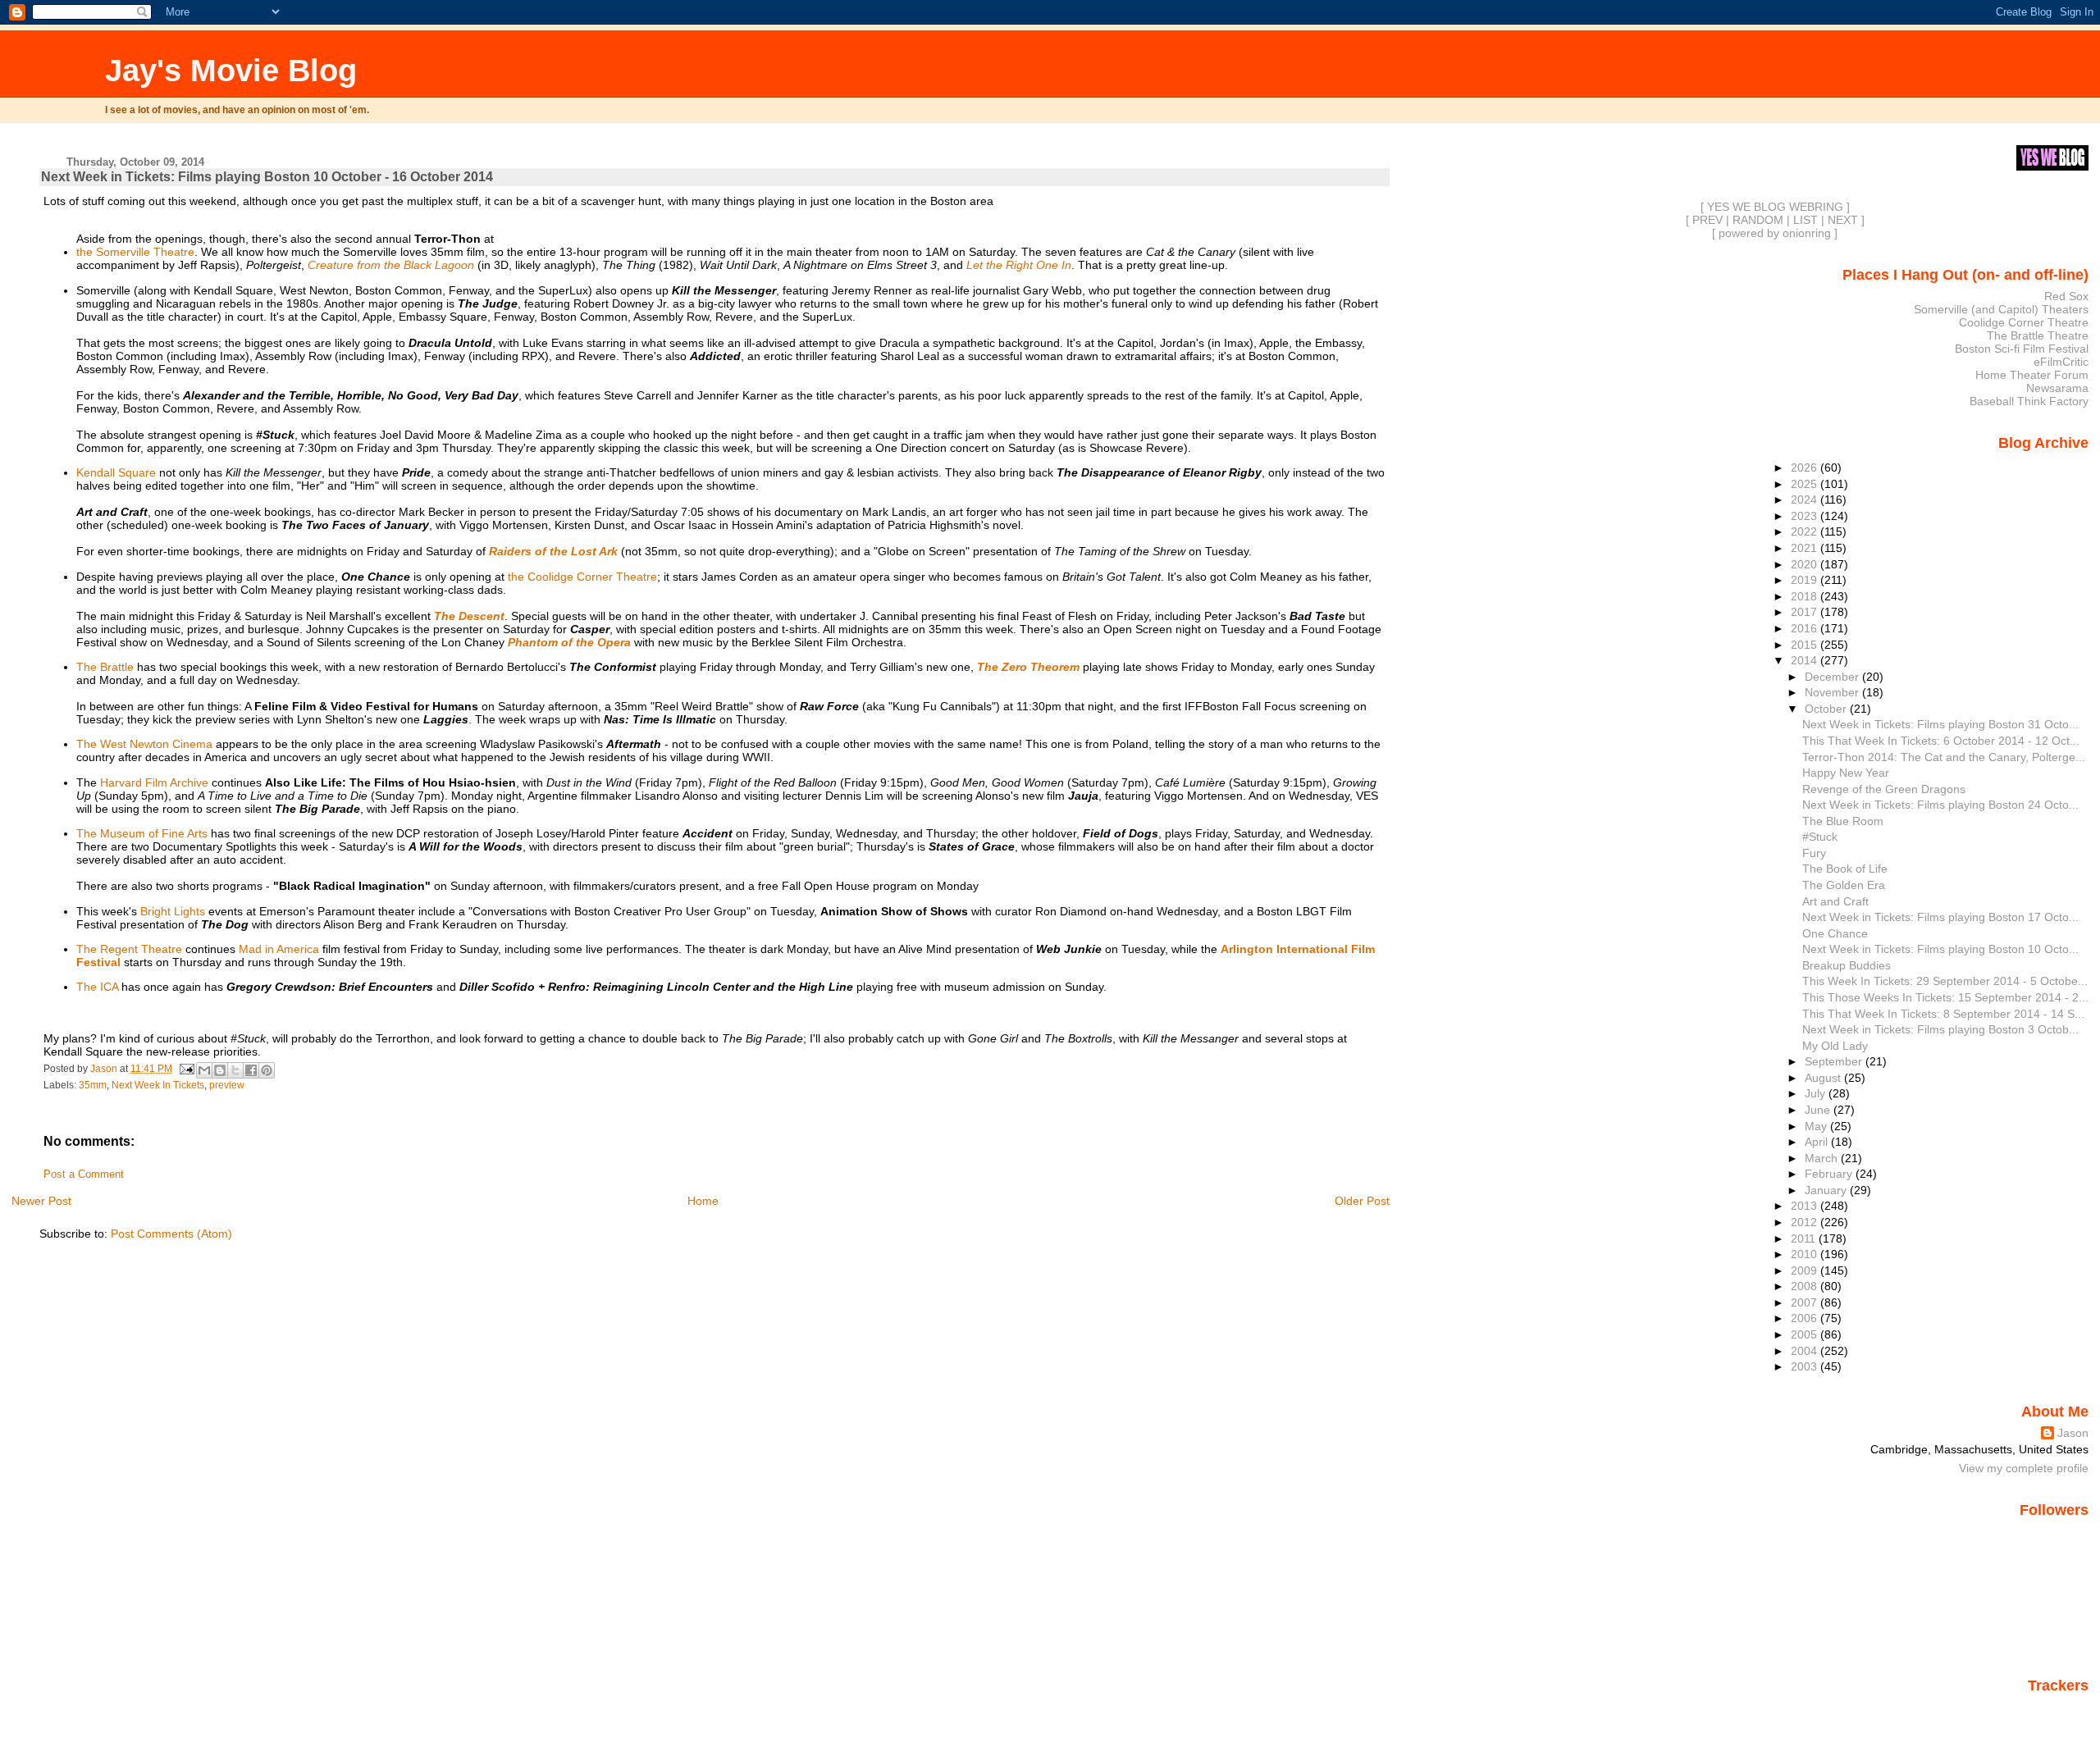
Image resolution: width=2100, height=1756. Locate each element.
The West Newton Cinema (144, 744)
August (1824, 1078)
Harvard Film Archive (154, 782)
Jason (2073, 1433)
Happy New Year (1846, 773)
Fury (1814, 853)
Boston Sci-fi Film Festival (2022, 349)
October (1827, 709)
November (1833, 692)
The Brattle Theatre (2038, 335)
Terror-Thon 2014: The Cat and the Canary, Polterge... (1944, 757)
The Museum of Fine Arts (142, 833)
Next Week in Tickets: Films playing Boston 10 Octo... (1940, 949)
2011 (1805, 1238)
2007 (1806, 1302)
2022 (1806, 531)
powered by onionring (1775, 233)
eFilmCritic (2061, 362)
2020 (1806, 564)
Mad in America (279, 949)
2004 (1806, 1351)
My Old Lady (1835, 1046)
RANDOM (1758, 220)
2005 (1806, 1334)
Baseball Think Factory (2029, 401)
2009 (1806, 1270)
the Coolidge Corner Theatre (582, 577)
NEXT (1843, 220)
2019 (1806, 580)
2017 (1806, 612)
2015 (1806, 645)
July (1817, 1093)
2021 (1806, 548)
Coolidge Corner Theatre (2024, 322)
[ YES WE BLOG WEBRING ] (1775, 207)
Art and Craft (1835, 901)
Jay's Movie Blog (231, 70)
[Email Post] (186, 1069)
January (1827, 1190)
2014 (1806, 660)
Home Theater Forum (2032, 375)
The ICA (97, 987)
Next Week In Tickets (158, 1085)
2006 (1806, 1318)
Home (703, 1201)
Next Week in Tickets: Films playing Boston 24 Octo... (1940, 805)
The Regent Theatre (129, 949)
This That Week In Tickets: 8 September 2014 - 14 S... (1943, 1014)
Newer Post (41, 1201)
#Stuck (1820, 837)
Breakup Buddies (1847, 965)
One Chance (1835, 933)
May (1817, 1126)
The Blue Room (1843, 821)
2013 (1806, 1206)
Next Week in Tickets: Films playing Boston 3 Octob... (1940, 1029)
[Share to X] (235, 1070)
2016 (1806, 628)
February (1830, 1174)
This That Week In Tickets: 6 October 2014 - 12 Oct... (1941, 741)
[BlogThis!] (220, 1070)
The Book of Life (1845, 869)
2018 (1806, 596)
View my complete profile (2024, 1468)
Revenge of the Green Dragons (1884, 789)
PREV (1707, 220)
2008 (1806, 1286)
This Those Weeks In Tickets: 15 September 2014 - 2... (1945, 997)
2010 (1806, 1254)
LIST (1806, 220)
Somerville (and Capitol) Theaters (2001, 309)
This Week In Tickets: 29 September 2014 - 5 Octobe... (1945, 981)
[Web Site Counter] (2060, 1709)
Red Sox (2066, 296)
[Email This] (204, 1070)
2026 (1806, 468)
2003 (1806, 1366)
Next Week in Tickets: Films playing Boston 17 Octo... (1940, 917)
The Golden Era (1844, 885)
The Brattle (105, 667)
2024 (1806, 499)
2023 (1806, 516)
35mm (93, 1085)
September (1835, 1061)
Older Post (1362, 1201)
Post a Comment (84, 1174)
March (1823, 1158)
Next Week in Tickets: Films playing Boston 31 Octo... (1940, 724)
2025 (1806, 484)
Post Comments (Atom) (171, 1234)
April (1818, 1142)
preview (227, 1085)
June (1819, 1110)
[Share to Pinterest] (267, 1070)
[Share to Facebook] (251, 1070)
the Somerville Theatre (135, 252)
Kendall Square (116, 472)
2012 (1806, 1222)
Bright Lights (173, 911)
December (1833, 677)
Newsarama (2057, 388)
